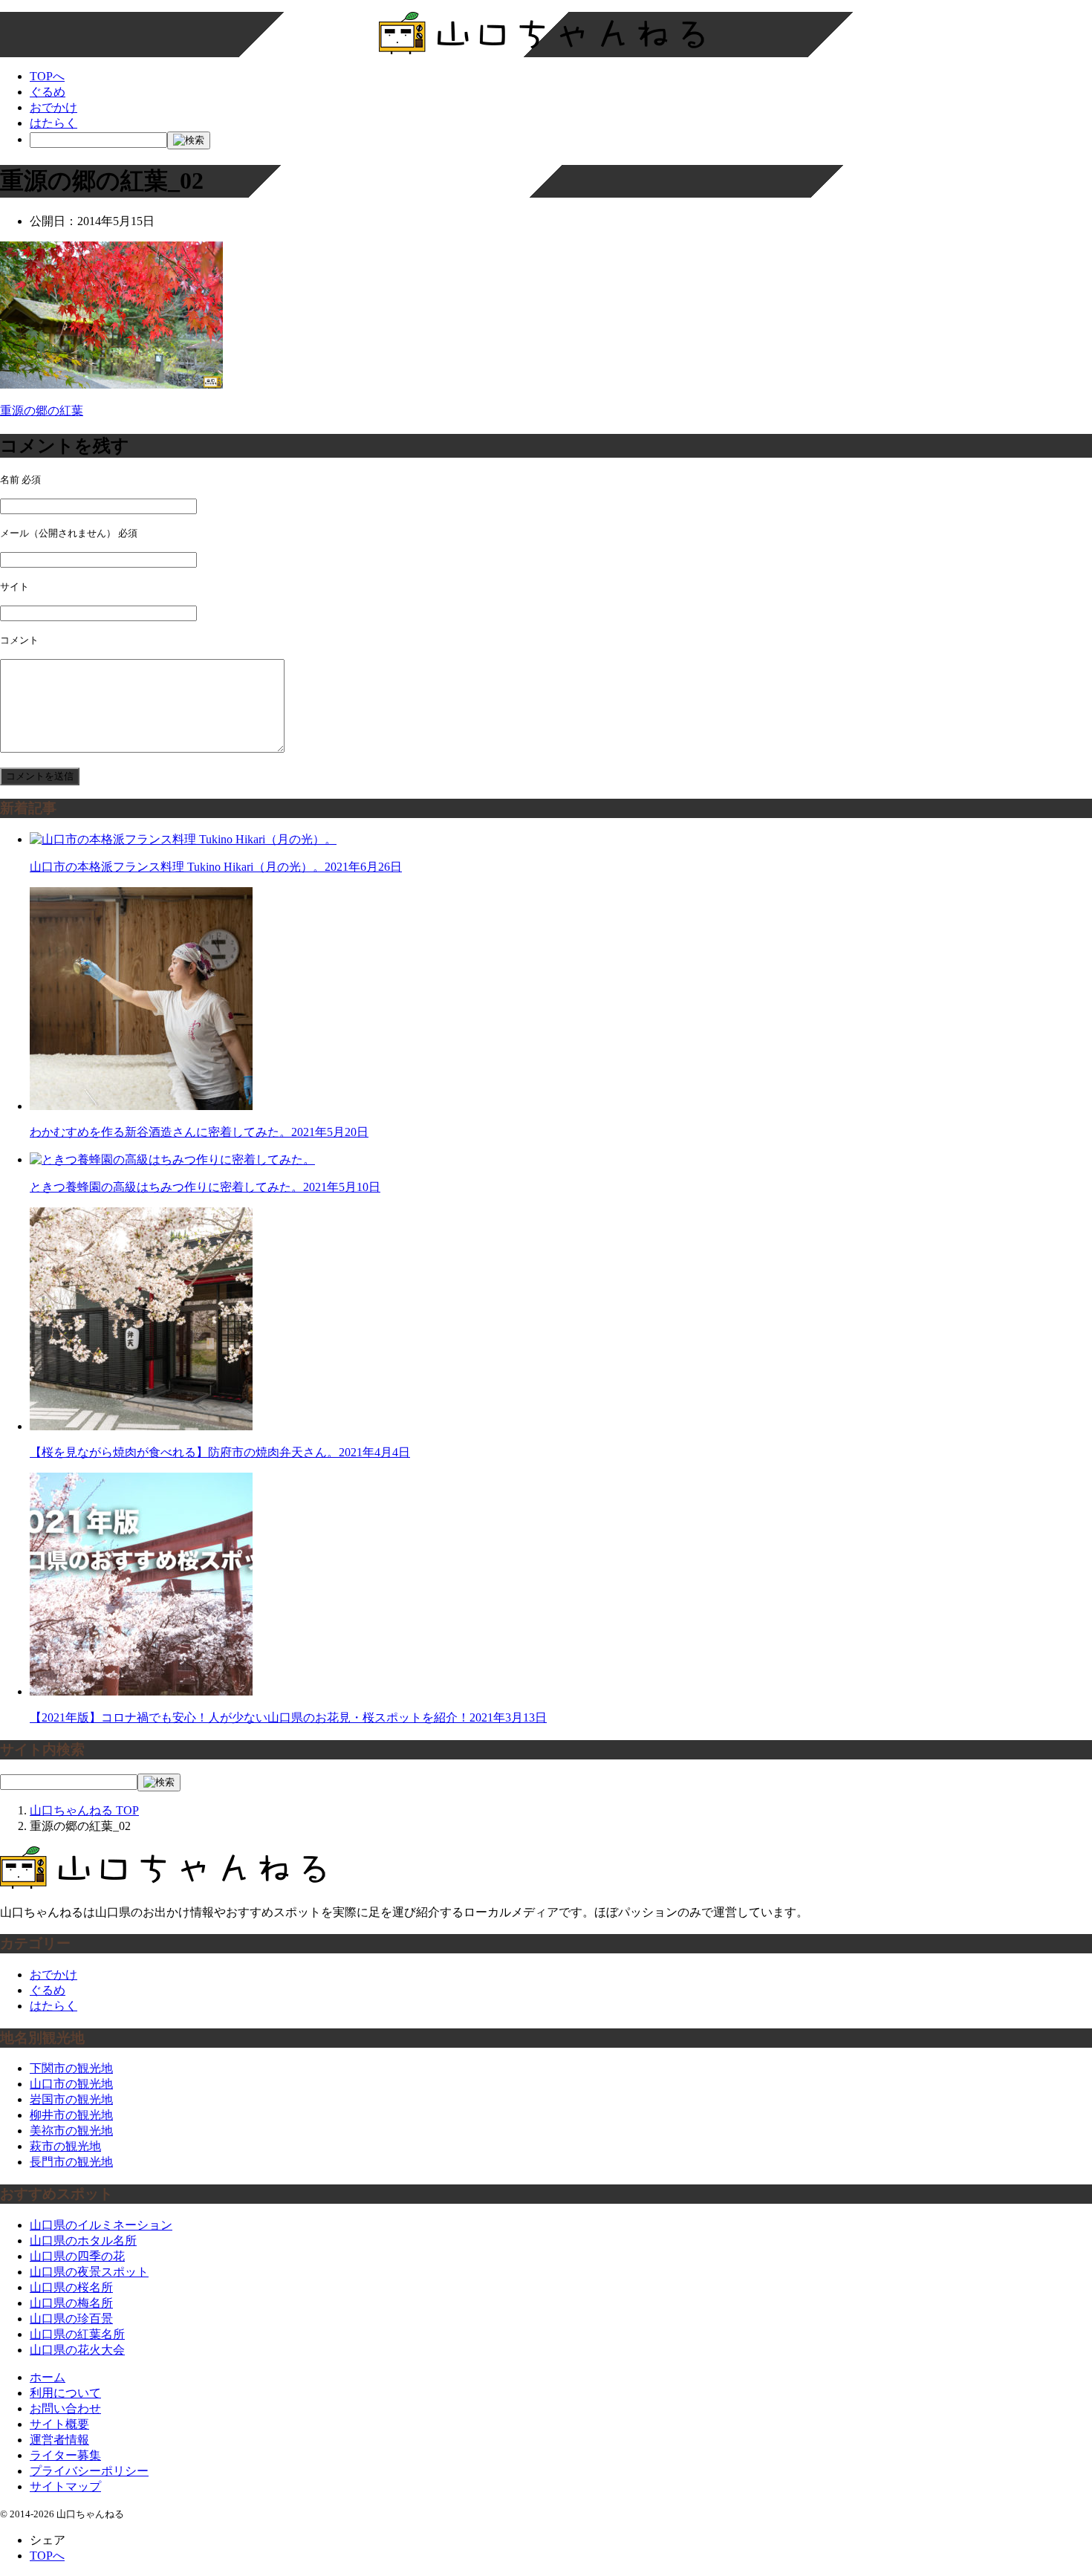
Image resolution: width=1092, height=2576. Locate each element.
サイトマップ (65, 2486)
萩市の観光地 (65, 2146)
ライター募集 (65, 2455)
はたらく (53, 123)
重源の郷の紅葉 (42, 411)
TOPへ (47, 76)
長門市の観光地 (71, 2162)
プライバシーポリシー (89, 2471)
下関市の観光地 (71, 2068)
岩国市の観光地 (71, 2099)
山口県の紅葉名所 (77, 2334)
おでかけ (53, 107)
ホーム (48, 2377)
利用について (65, 2393)
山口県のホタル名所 (83, 2241)
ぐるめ (48, 92)
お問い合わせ (65, 2408)
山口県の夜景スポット (89, 2272)
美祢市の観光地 (71, 2131)
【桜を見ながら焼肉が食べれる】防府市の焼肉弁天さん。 (220, 1452)
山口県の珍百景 (71, 2319)
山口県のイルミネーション (101, 2225)
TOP (84, 1810)
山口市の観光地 (71, 2084)
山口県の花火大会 (77, 2350)
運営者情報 (59, 2440)
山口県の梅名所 (71, 2303)
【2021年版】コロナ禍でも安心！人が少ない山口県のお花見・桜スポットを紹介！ (288, 1717)
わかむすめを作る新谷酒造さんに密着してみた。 (199, 1132)
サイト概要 (59, 2424)
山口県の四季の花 (77, 2256)
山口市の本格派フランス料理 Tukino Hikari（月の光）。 (216, 867)
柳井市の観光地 (71, 2115)
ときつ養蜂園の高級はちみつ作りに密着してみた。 (205, 1187)
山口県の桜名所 (71, 2287)
